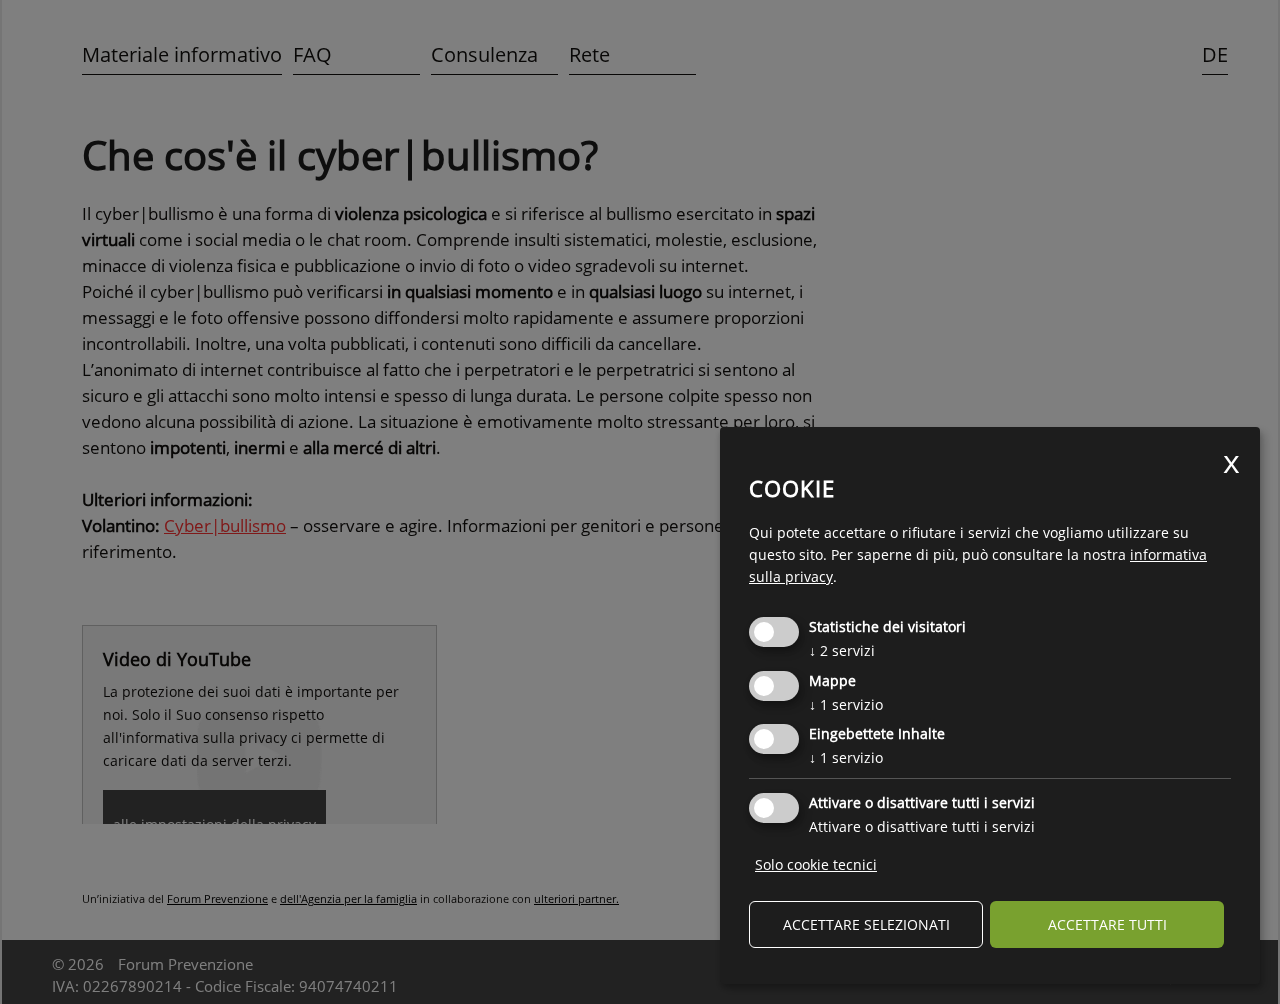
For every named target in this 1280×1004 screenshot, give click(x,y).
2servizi (842, 650)
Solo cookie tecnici (816, 864)
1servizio (846, 704)
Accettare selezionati (866, 924)
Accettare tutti (1107, 924)
